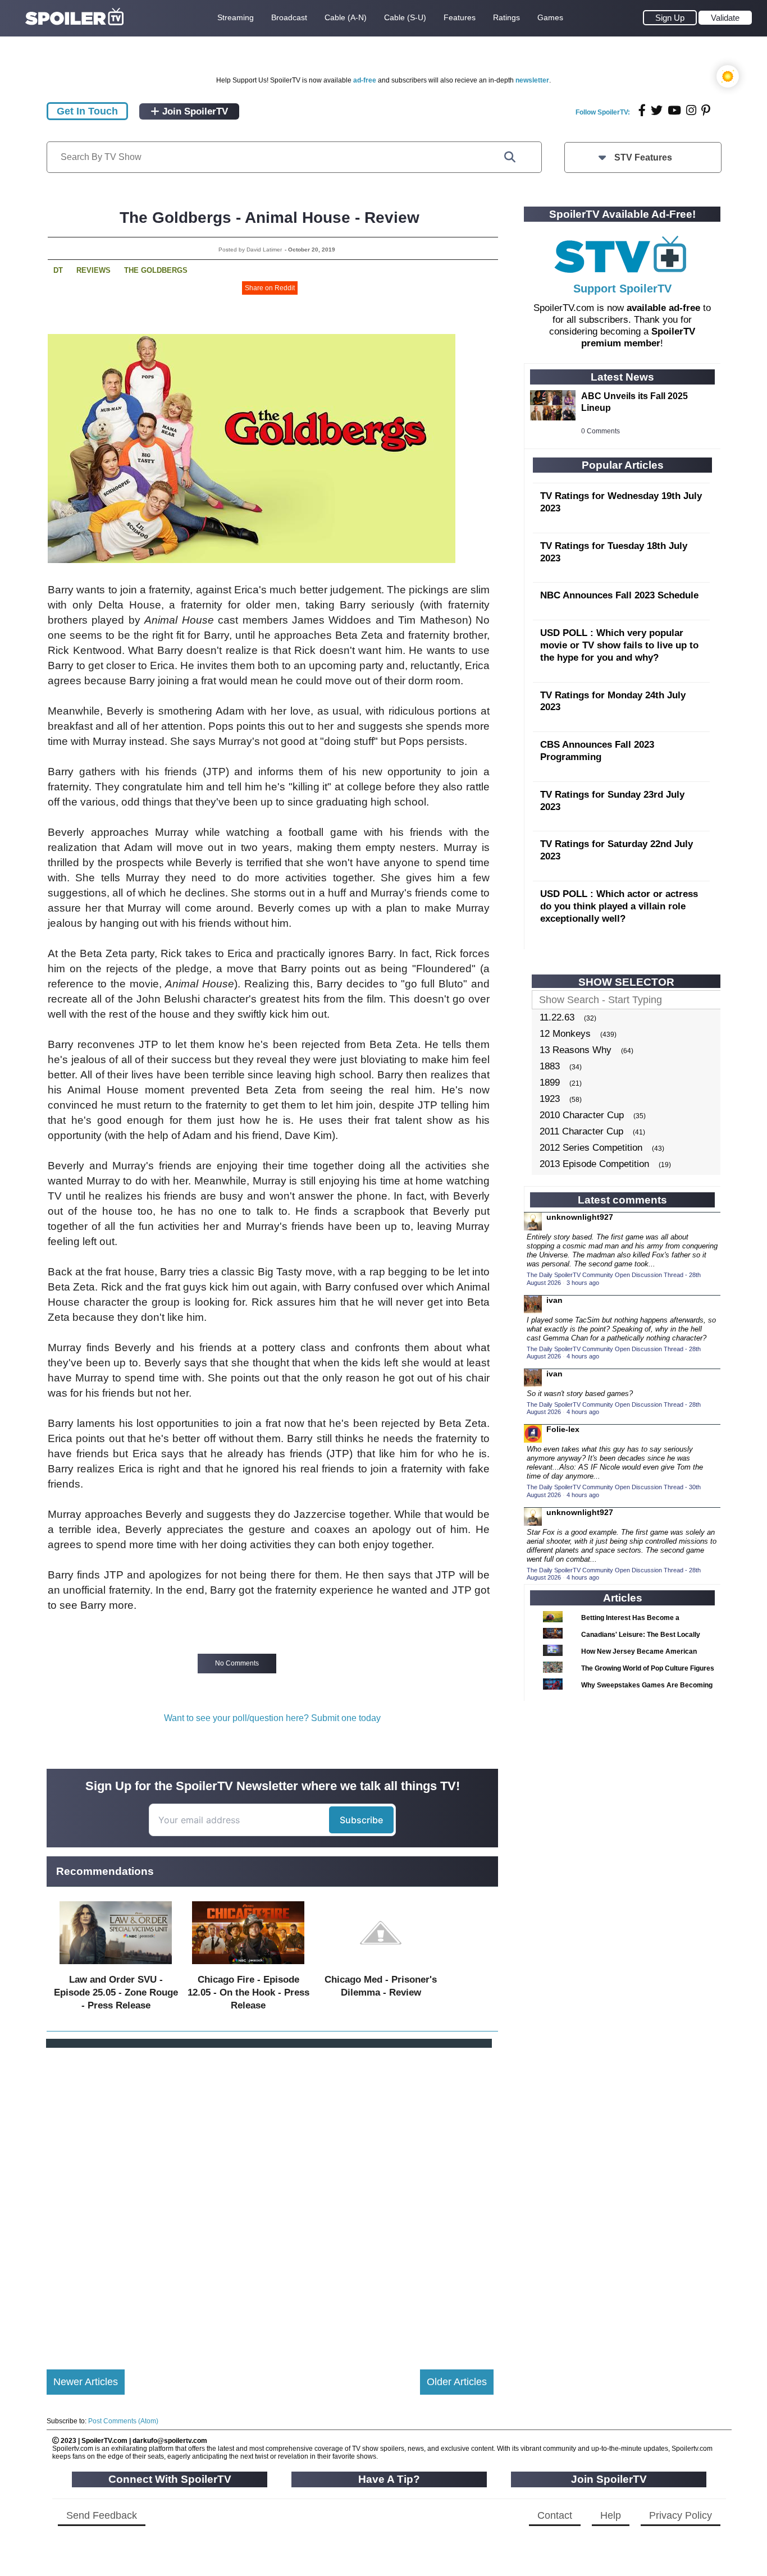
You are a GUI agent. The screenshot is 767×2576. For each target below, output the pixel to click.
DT (58, 270)
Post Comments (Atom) (123, 2421)
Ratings (506, 17)
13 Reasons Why (576, 1050)
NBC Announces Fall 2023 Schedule (619, 595)
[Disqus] (270, 2199)
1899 (550, 1083)
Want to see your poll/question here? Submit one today (272, 1718)
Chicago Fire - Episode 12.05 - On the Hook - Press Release (248, 1992)
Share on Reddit (270, 288)
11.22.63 (557, 1017)
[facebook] (642, 110)
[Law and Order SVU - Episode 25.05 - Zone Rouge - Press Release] (116, 1967)
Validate (725, 18)
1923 (550, 1099)
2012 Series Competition (591, 1148)
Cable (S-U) (405, 17)
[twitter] (657, 110)
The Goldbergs (156, 270)
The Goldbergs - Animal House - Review (270, 218)
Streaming (236, 17)
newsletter (532, 80)
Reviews (93, 270)
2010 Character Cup (582, 1115)
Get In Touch (87, 111)
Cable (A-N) (346, 17)
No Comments (237, 1663)
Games (550, 17)
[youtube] (674, 110)
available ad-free (663, 308)
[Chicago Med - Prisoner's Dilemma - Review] (381, 1967)
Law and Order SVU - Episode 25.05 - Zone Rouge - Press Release (116, 1992)
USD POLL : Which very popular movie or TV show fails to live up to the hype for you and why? (619, 645)
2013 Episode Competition (594, 1164)
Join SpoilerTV (194, 111)
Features (460, 17)
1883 (550, 1066)
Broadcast (289, 17)
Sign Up (670, 18)
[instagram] (691, 110)
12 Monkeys (565, 1034)
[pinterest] (706, 110)
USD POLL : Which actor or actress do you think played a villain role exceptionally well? (619, 906)
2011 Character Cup (581, 1131)
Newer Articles (86, 2382)
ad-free (365, 80)
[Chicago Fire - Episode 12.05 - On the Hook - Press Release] (248, 1967)
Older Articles (457, 2382)
